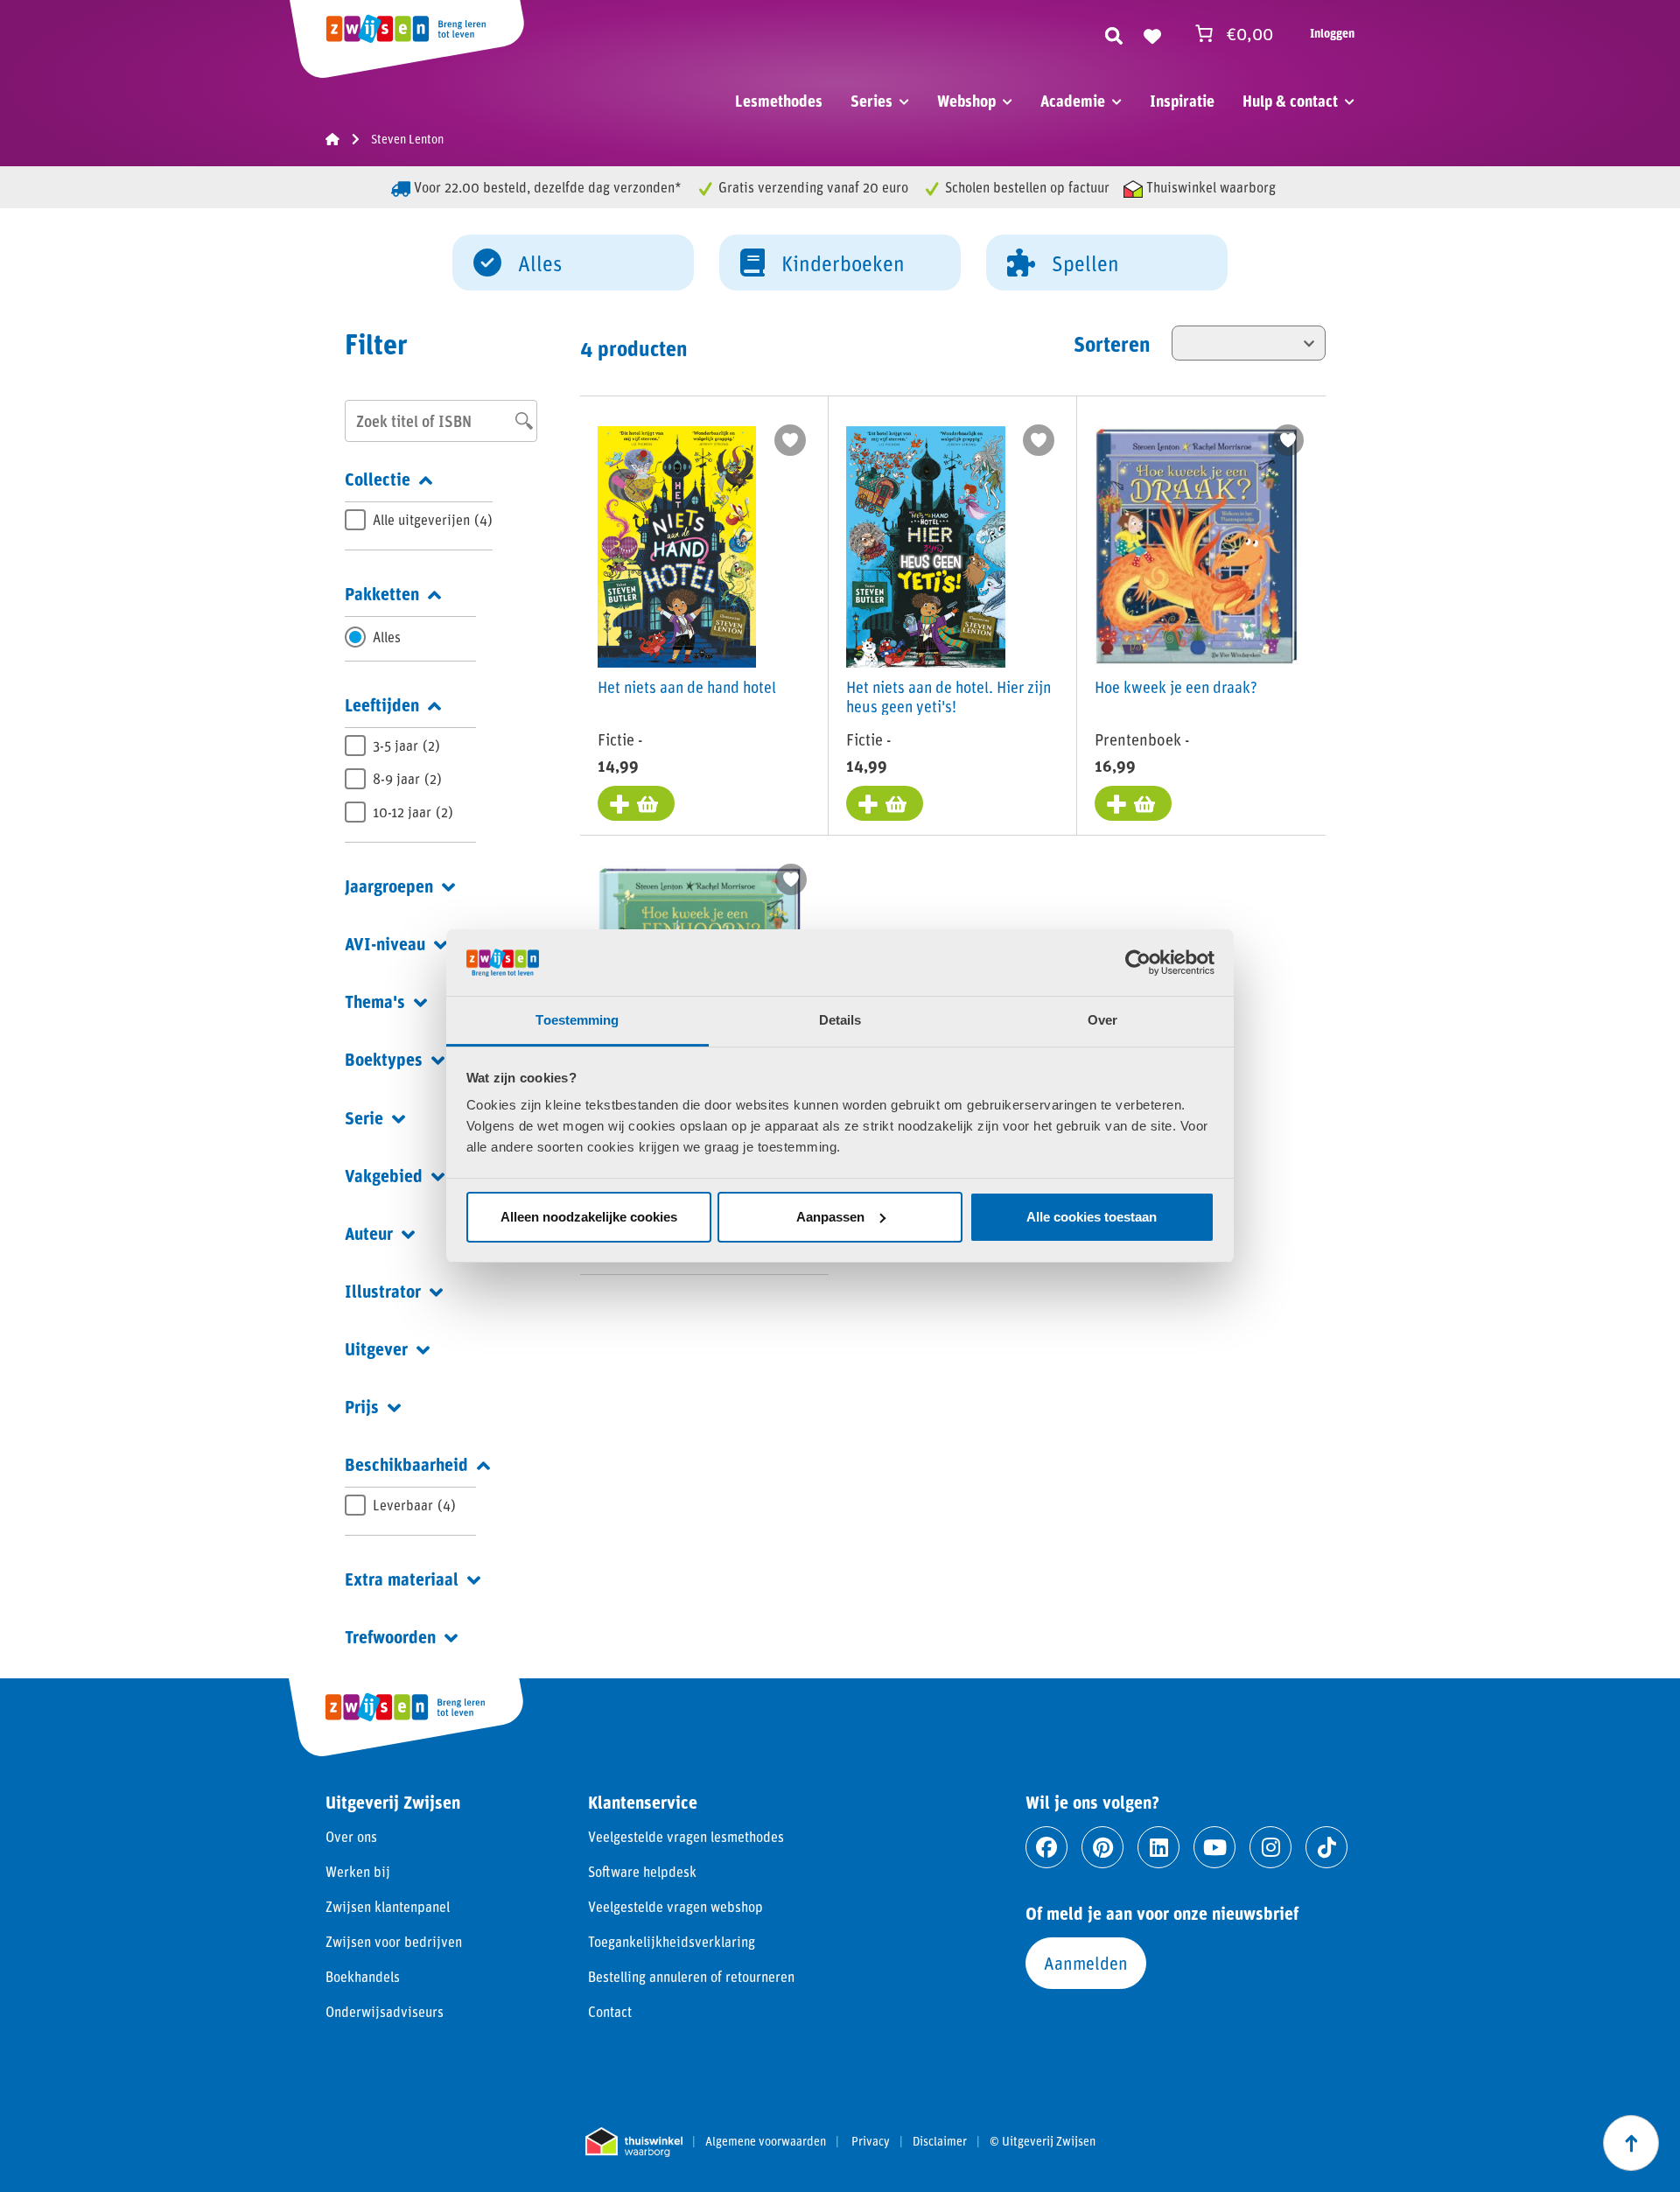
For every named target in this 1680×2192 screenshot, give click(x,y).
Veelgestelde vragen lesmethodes (686, 1836)
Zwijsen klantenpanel (388, 1906)
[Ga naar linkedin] (1158, 1847)
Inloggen (1332, 33)
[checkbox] (419, 520)
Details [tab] (840, 1020)
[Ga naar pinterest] (1102, 1847)
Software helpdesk (642, 1871)
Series (871, 101)
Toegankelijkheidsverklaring (672, 1941)
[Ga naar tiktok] (1326, 1847)
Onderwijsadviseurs (385, 2011)
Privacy (871, 2141)
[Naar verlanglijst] (1152, 33)
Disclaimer (940, 2141)
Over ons (351, 1836)
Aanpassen (830, 1217)
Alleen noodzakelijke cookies (589, 1217)
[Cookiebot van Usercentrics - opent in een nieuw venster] (1138, 963)
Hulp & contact (1290, 101)
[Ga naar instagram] (1270, 1847)
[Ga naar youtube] (1214, 1847)
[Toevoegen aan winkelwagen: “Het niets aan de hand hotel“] (636, 803)
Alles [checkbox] (387, 637)
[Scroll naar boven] (1631, 2143)
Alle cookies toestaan (1092, 1217)
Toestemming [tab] (577, 1020)
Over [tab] (1102, 1020)
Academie (1073, 101)
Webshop (966, 101)
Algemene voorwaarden (766, 2141)
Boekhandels (363, 1976)
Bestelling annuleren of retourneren (691, 1976)
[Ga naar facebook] (1046, 1847)
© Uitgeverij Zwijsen (1043, 2141)
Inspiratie (1182, 101)
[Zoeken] (1114, 33)
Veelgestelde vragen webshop (675, 1906)
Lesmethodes (779, 101)
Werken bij (358, 1871)
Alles (540, 263)
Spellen (1085, 263)
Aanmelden (1086, 1963)
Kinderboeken (843, 263)
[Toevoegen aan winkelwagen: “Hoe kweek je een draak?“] (1133, 803)
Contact (610, 2011)
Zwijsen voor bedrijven (394, 1941)
